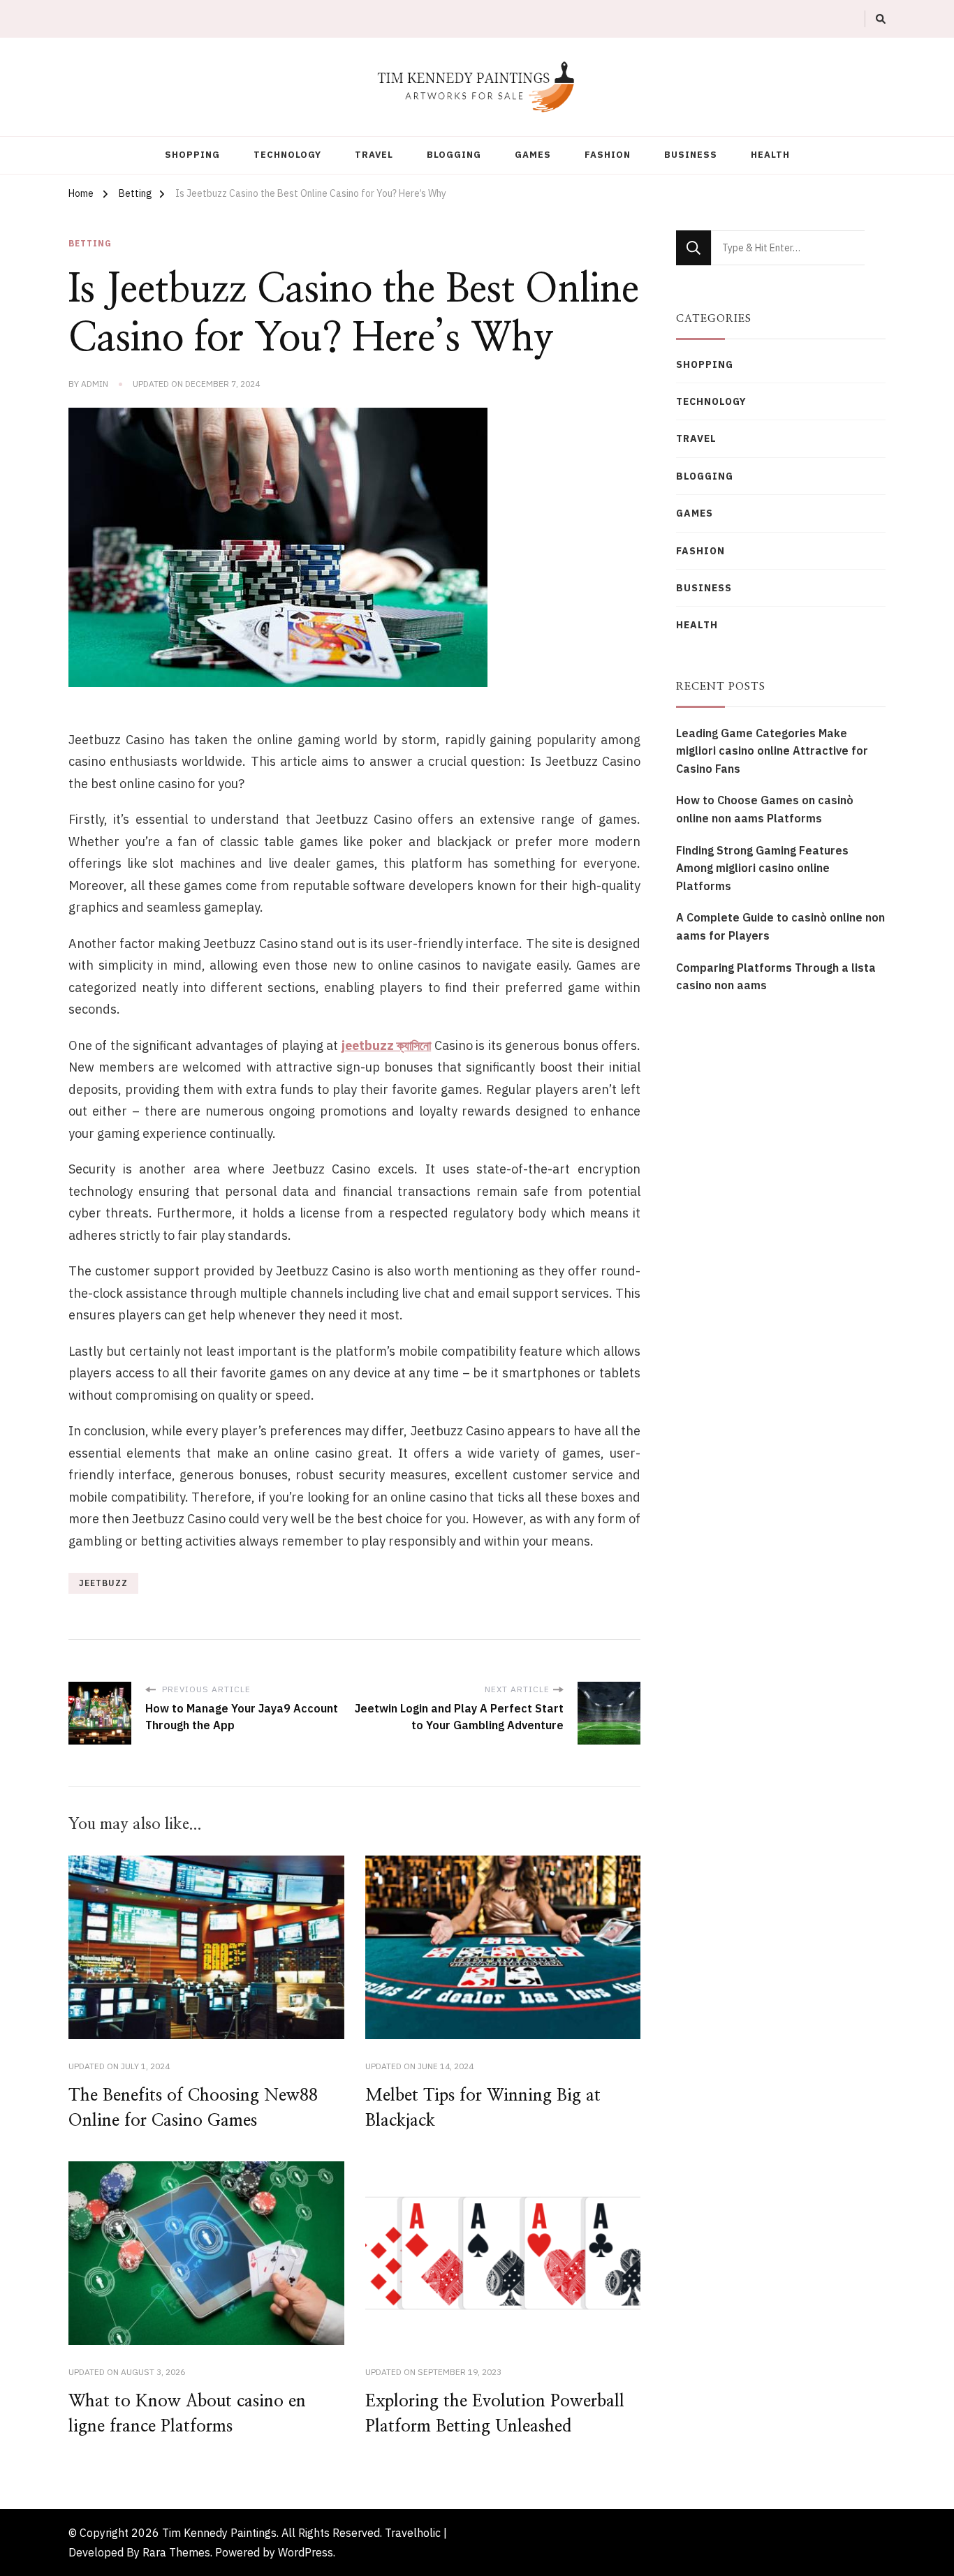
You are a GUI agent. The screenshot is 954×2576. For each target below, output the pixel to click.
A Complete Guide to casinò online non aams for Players (780, 926)
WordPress (306, 2552)
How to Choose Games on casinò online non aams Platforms (765, 809)
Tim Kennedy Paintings (219, 2533)
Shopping (192, 155)
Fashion (608, 155)
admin (95, 384)
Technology (287, 155)
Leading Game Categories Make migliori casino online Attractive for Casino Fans (772, 751)
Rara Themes (176, 2552)
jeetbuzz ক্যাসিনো (386, 1045)
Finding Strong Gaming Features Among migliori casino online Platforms (762, 868)
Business (691, 155)
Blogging (454, 155)
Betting (90, 243)
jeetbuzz (103, 1583)
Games (533, 155)
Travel (374, 155)
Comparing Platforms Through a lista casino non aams (776, 977)
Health (770, 155)
